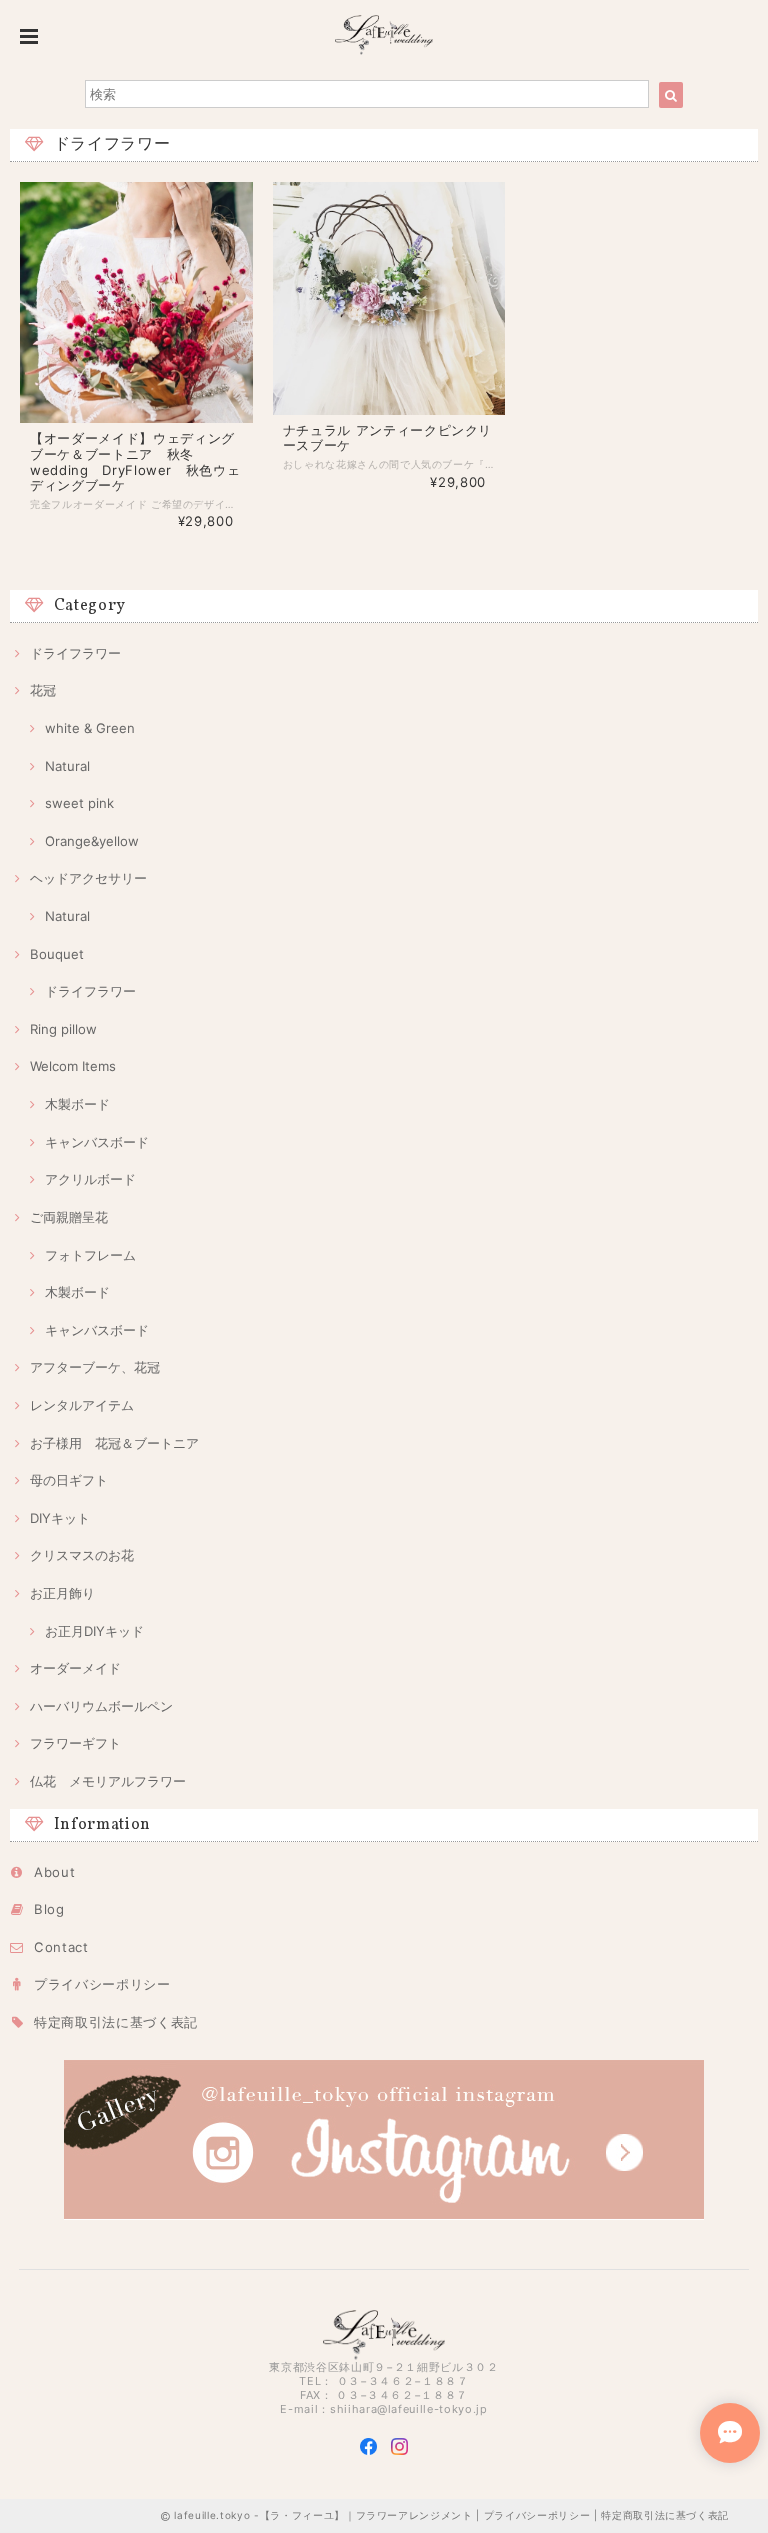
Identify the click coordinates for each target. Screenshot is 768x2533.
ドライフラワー (75, 653)
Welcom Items (73, 1066)
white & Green (90, 728)
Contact (61, 1947)
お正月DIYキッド (94, 1631)
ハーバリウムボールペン (101, 1706)
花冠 (43, 690)
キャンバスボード (97, 1142)
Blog (49, 1909)
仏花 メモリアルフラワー (108, 1781)
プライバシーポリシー (102, 1984)
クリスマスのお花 (82, 1555)
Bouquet (57, 954)
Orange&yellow (92, 841)
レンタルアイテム (82, 1405)
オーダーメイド (75, 1668)
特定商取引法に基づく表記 (116, 2022)
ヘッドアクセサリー (88, 878)
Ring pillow (63, 1029)
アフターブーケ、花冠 (95, 1367)
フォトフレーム (90, 1255)
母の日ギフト (69, 1480)
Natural (67, 766)
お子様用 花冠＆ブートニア (114, 1443)
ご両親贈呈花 (69, 1217)
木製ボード (77, 1104)
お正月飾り (62, 1593)
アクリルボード (90, 1179)
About (54, 1872)
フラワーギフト (75, 1743)
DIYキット (60, 1518)
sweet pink (79, 803)
